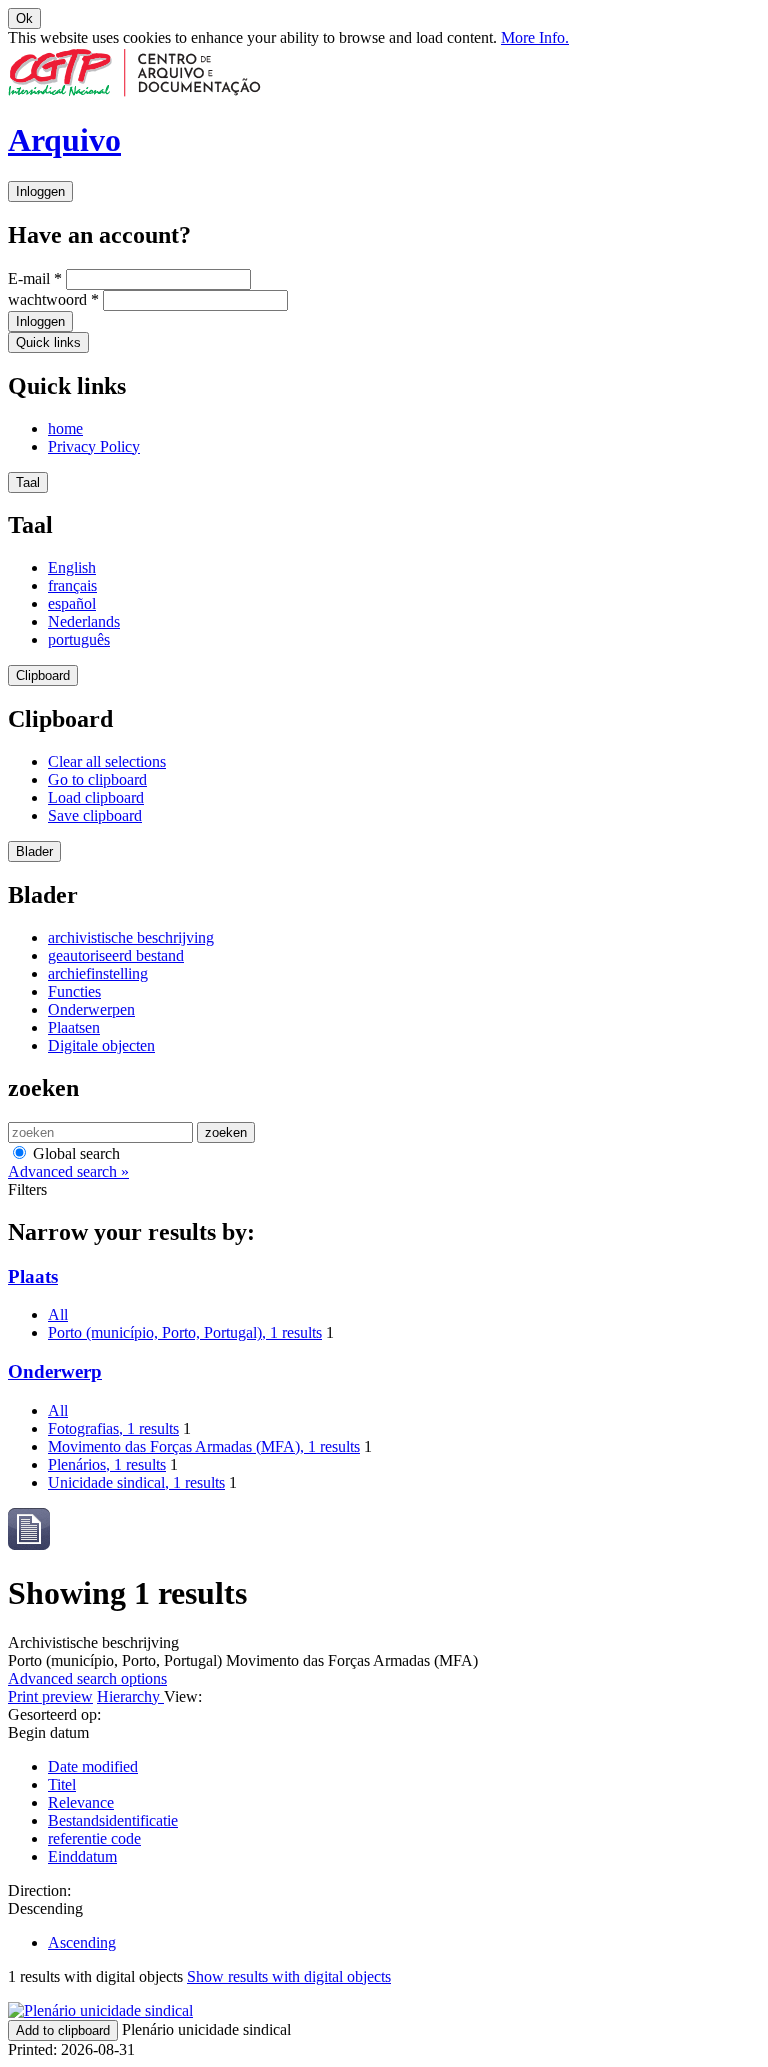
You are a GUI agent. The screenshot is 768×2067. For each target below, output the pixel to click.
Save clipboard (95, 815)
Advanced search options (87, 1678)
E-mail (35, 278)
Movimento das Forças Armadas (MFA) (204, 1446)
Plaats (33, 1276)
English (72, 567)
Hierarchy (130, 1696)
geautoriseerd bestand (116, 955)
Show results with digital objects (289, 1976)
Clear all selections (107, 761)
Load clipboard (96, 797)
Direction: (39, 1890)
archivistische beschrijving (131, 937)
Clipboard (43, 675)
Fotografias (113, 1428)
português (79, 639)
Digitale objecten (101, 1045)
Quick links (48, 342)
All (58, 1314)
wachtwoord (53, 299)
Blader (34, 851)
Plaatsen (74, 1027)
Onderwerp (55, 1371)
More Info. (535, 37)
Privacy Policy (94, 446)
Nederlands (84, 621)
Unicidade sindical (136, 1482)
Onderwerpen (91, 1009)
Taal (28, 482)
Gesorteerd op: (54, 1714)
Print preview (50, 1696)
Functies (74, 991)
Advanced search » (68, 1171)
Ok (24, 18)
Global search (74, 1153)
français (72, 585)
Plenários (107, 1464)
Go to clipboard (97, 779)
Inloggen (40, 191)
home (65, 428)
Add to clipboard (63, 2030)
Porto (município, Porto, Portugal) (185, 1332)
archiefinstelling (98, 973)
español (72, 603)
